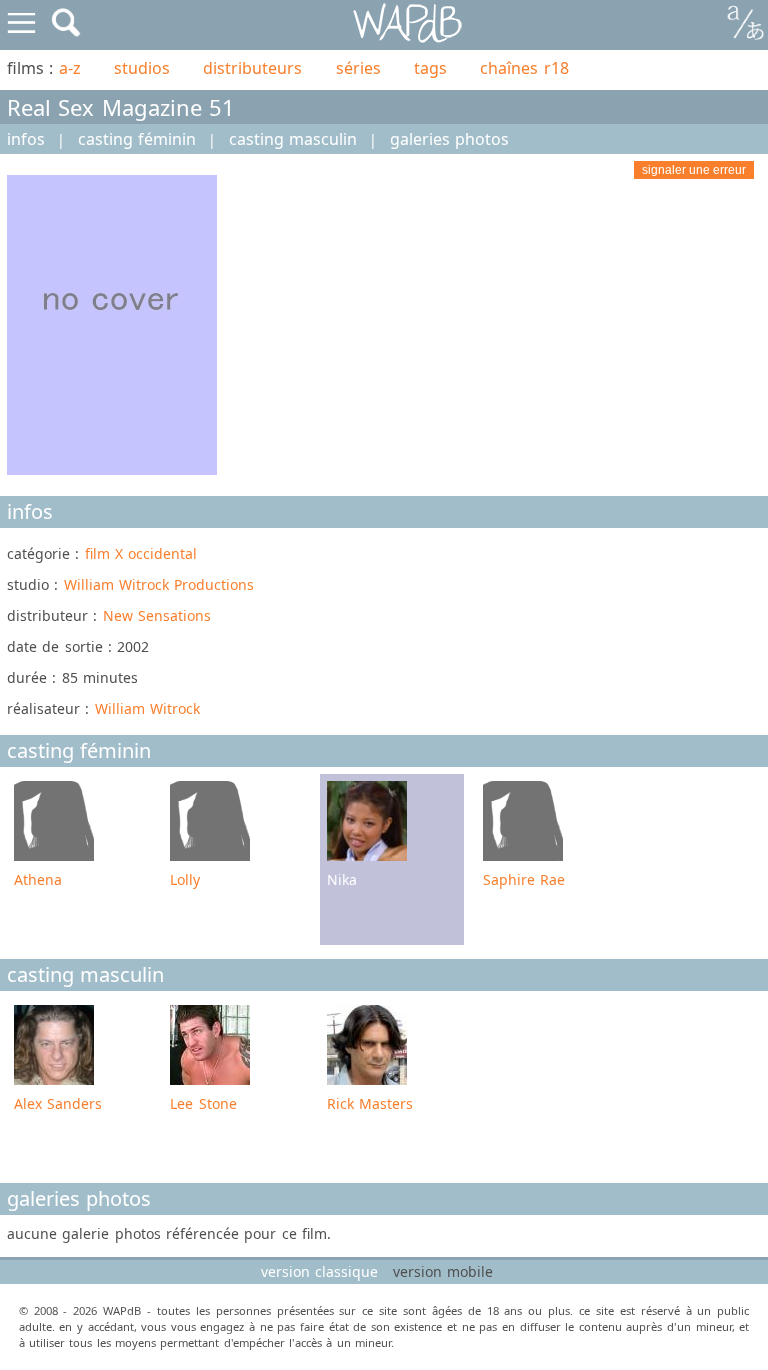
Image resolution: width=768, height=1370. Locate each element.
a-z (70, 68)
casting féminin (137, 139)
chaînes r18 (524, 68)
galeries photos (449, 139)
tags (430, 68)
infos (26, 139)
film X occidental (141, 553)
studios (142, 68)
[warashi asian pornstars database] (408, 23)
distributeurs (252, 68)
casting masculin (293, 139)
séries (358, 68)
